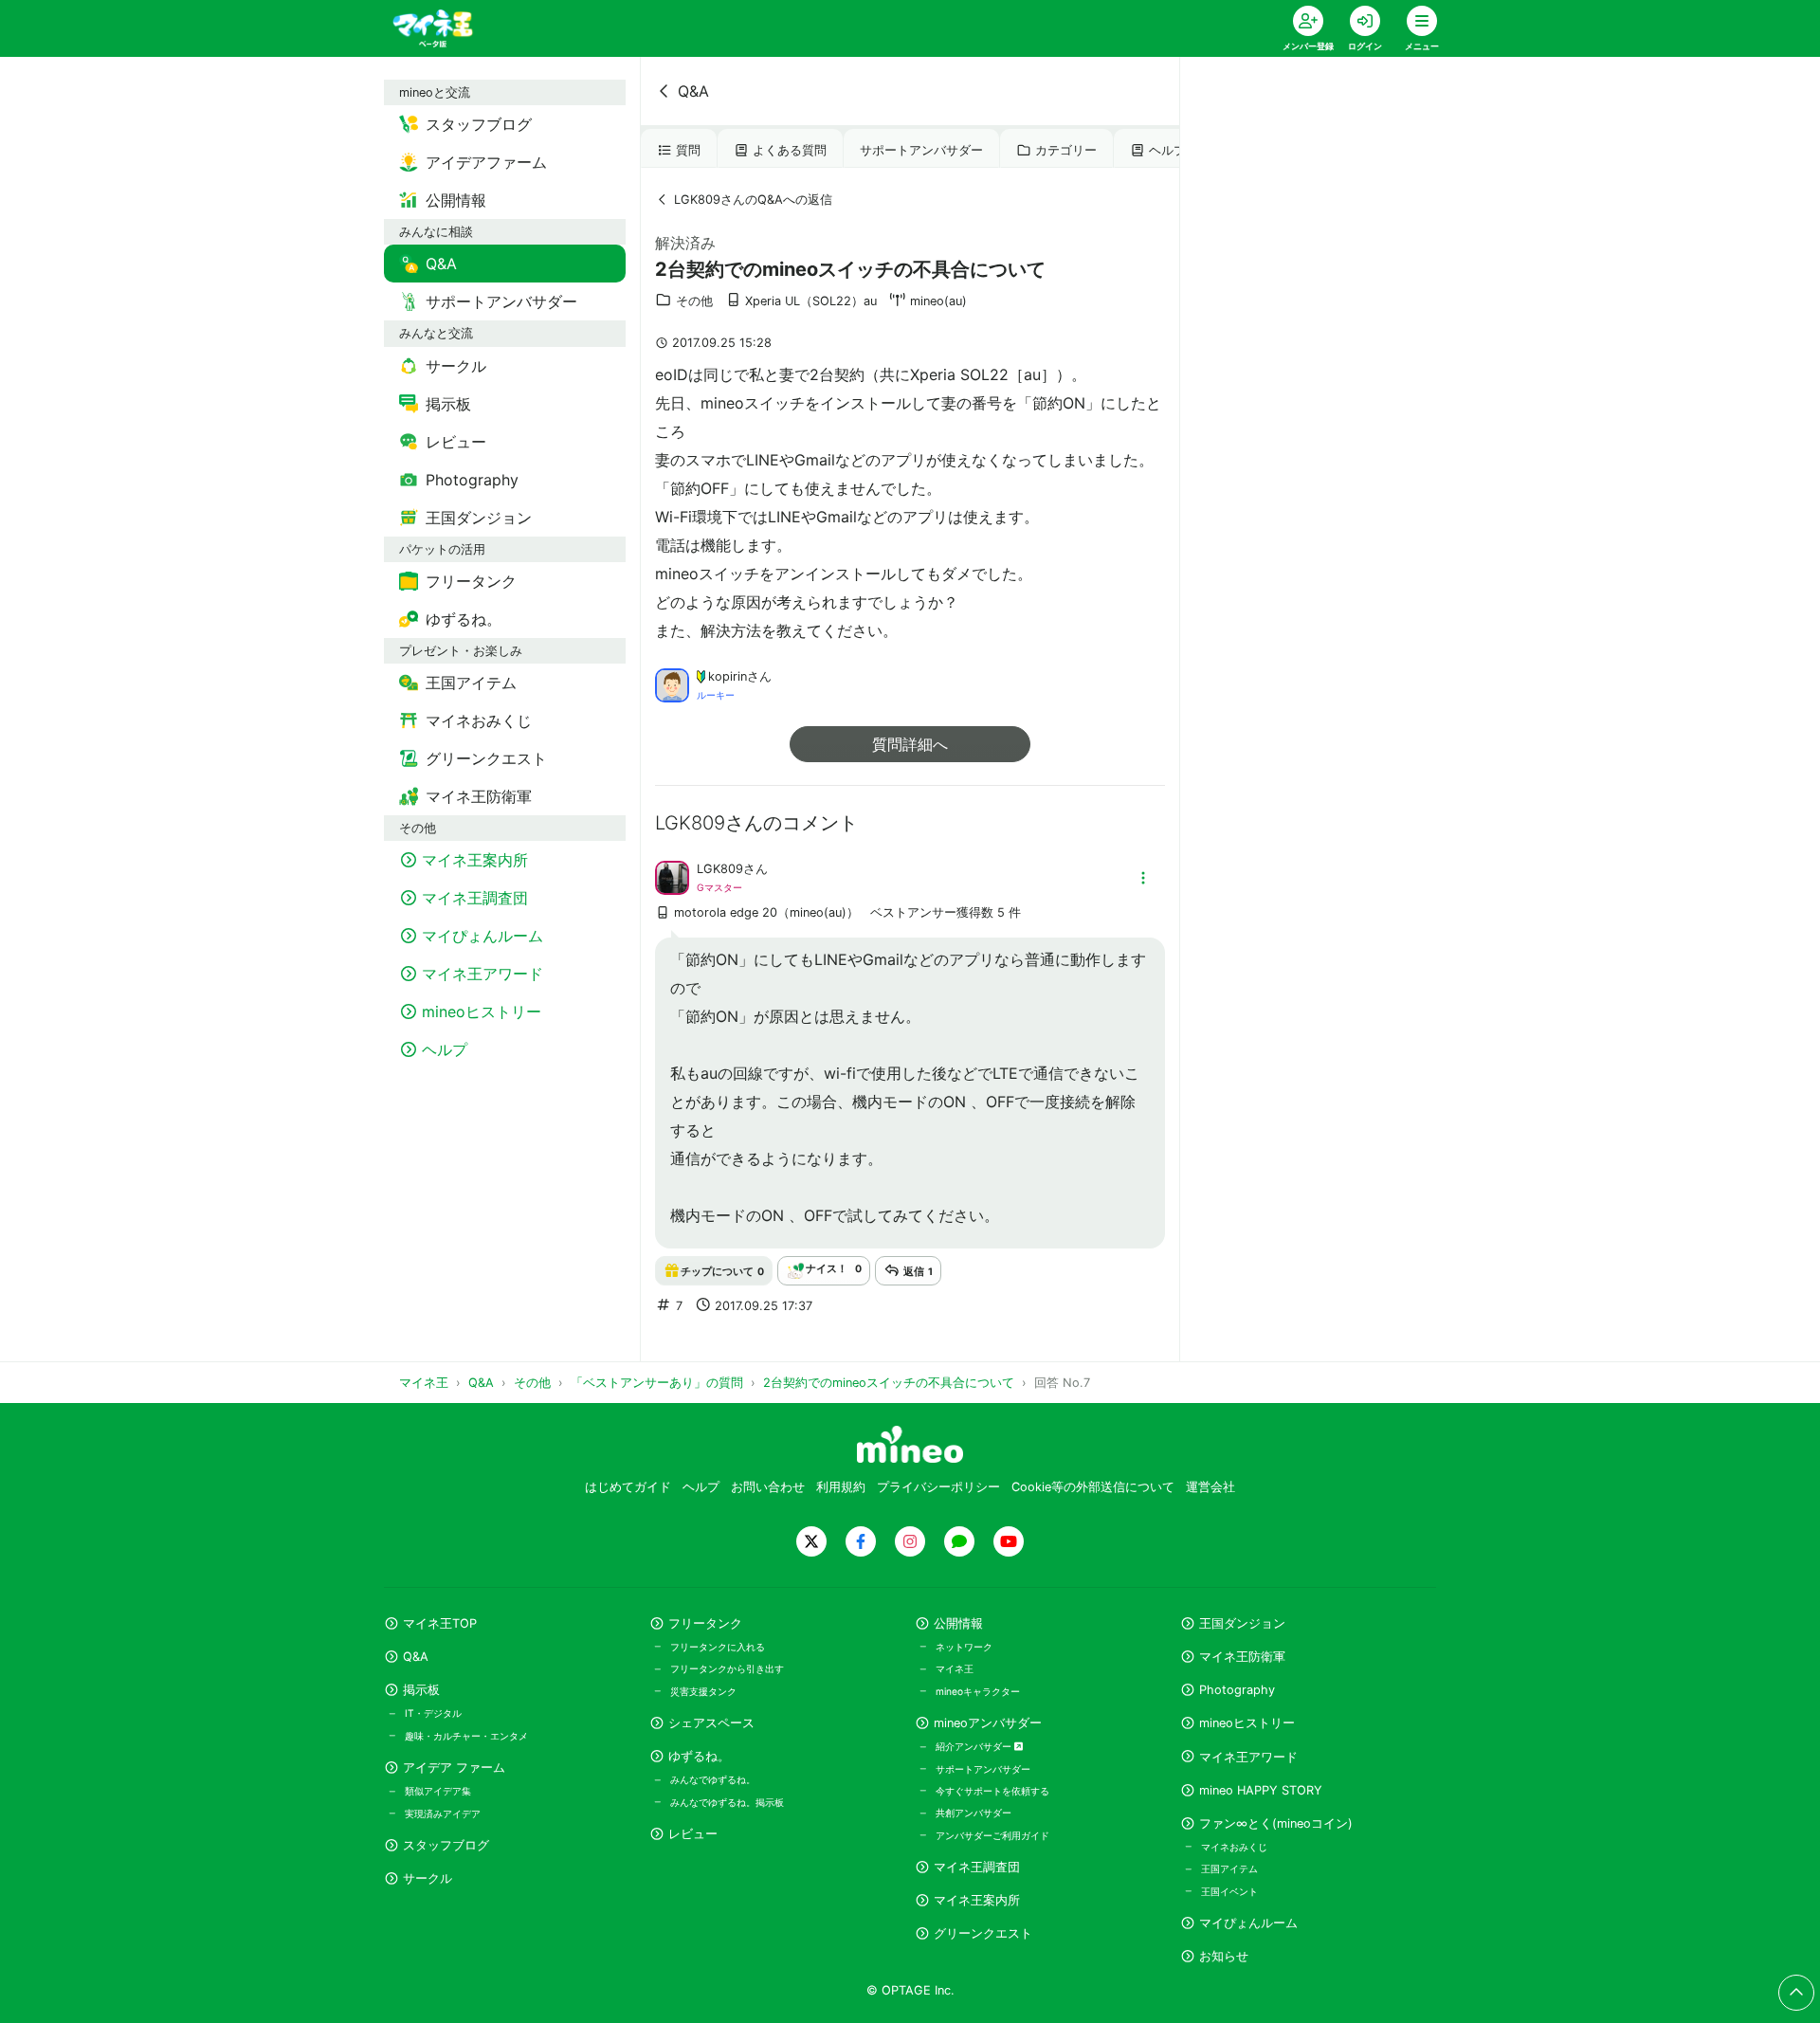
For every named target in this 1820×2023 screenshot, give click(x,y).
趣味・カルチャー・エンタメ (466, 1736)
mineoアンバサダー (988, 1723)
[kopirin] (672, 683)
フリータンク (705, 1623)
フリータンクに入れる (718, 1647)
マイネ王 (955, 1668)
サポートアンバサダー (921, 150)
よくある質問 (790, 150)
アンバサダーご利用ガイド (992, 1835)
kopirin (728, 676)
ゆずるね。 (699, 1756)
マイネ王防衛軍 (1242, 1657)
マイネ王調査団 (977, 1867)
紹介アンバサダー (975, 1746)
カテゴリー (1066, 150)
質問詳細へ (910, 744)
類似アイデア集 (438, 1791)
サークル (428, 1878)
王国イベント (1229, 1891)
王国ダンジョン (1242, 1623)
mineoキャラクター (978, 1691)
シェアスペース (711, 1723)
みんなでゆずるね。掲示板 (727, 1802)
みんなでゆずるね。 (713, 1779)
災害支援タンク (703, 1691)
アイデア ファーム (454, 1768)
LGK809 (720, 869)
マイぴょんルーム (1248, 1923)
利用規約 (841, 1487)
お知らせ (1224, 1956)
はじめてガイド (628, 1487)
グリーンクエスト (983, 1933)
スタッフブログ (446, 1845)
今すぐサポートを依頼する (992, 1791)
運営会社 (1210, 1487)
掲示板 (421, 1690)
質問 (688, 150)
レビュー (693, 1834)
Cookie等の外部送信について (1093, 1487)
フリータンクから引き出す (727, 1668)
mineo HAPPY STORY (1261, 1790)
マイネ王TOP (440, 1623)
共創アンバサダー (974, 1813)
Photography (1237, 1690)
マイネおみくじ (1234, 1847)
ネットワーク (964, 1647)
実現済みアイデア (443, 1813)
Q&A (693, 91)
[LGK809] (672, 876)
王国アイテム (1229, 1868)
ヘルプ (1167, 150)
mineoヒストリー (1247, 1723)
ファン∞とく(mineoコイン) (1276, 1823)
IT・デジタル (433, 1713)
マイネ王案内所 (977, 1900)
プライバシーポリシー (938, 1487)
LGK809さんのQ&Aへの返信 (753, 200)
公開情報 (958, 1623)
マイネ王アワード (1248, 1757)
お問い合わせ (768, 1487)
